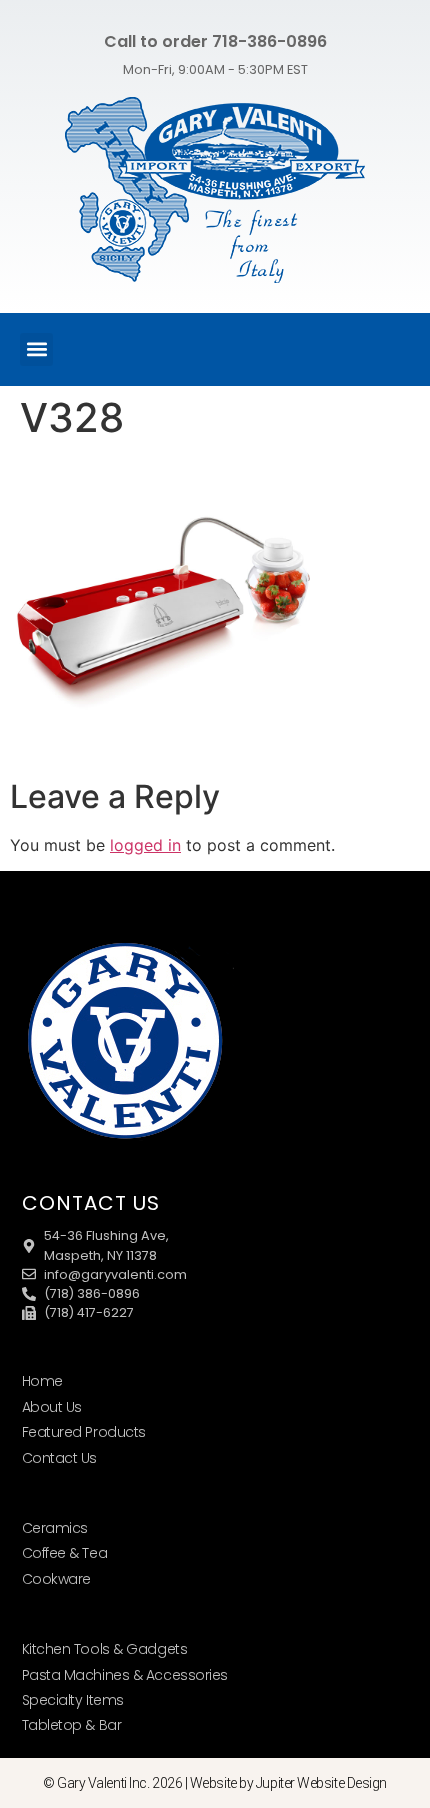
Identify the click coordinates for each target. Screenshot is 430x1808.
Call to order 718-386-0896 (215, 41)
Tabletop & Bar (72, 1725)
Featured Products (84, 1432)
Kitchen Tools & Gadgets (105, 1649)
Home (42, 1381)
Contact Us (60, 1458)
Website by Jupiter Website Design (288, 1783)
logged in (145, 845)
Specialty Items (73, 1700)
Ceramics (55, 1528)
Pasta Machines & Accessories (125, 1675)
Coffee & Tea (65, 1553)
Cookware (56, 1579)
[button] (36, 349)
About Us (52, 1407)
